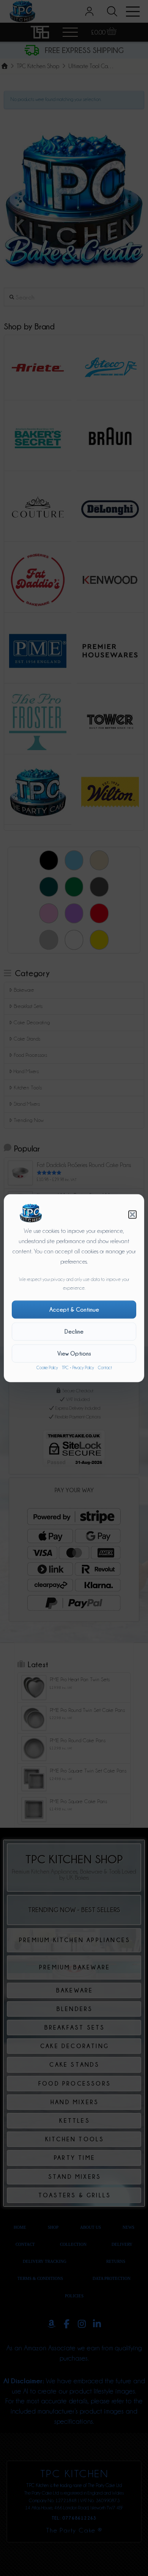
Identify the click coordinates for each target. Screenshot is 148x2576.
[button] (132, 1214)
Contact (105, 1368)
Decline (74, 1332)
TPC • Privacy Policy (78, 1368)
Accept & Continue (74, 1310)
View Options (74, 1354)
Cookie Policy (47, 1368)
